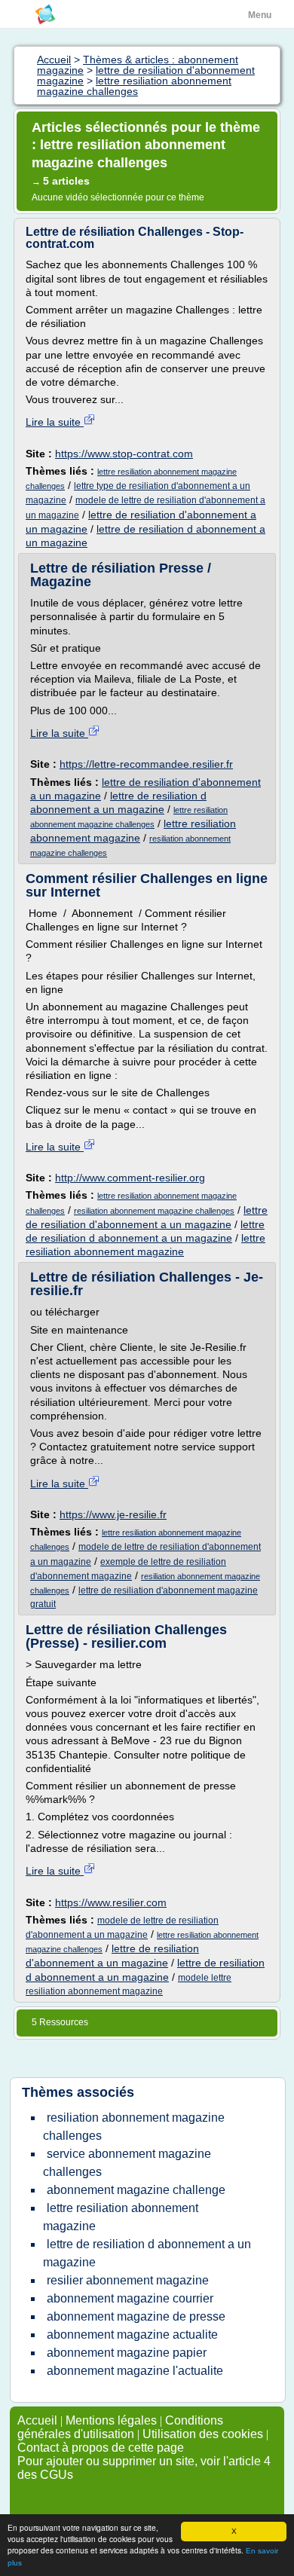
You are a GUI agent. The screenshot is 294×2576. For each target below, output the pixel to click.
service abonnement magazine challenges (127, 2163)
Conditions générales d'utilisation (120, 2427)
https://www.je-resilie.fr (113, 1514)
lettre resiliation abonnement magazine (121, 2217)
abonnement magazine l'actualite (135, 2371)
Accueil (37, 2420)
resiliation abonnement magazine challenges (154, 1211)
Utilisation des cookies (203, 2434)
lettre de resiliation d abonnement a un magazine (147, 2253)
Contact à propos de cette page (101, 2448)
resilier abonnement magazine (128, 2280)
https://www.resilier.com (111, 1902)
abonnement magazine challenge (136, 2190)
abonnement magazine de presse (136, 2316)
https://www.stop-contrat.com (124, 454)
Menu (260, 15)
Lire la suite (55, 422)
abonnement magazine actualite (132, 2335)
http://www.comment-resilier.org (130, 1178)
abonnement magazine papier (127, 2353)
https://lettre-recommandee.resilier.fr (146, 764)
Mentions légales (111, 2420)
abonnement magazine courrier (130, 2298)
